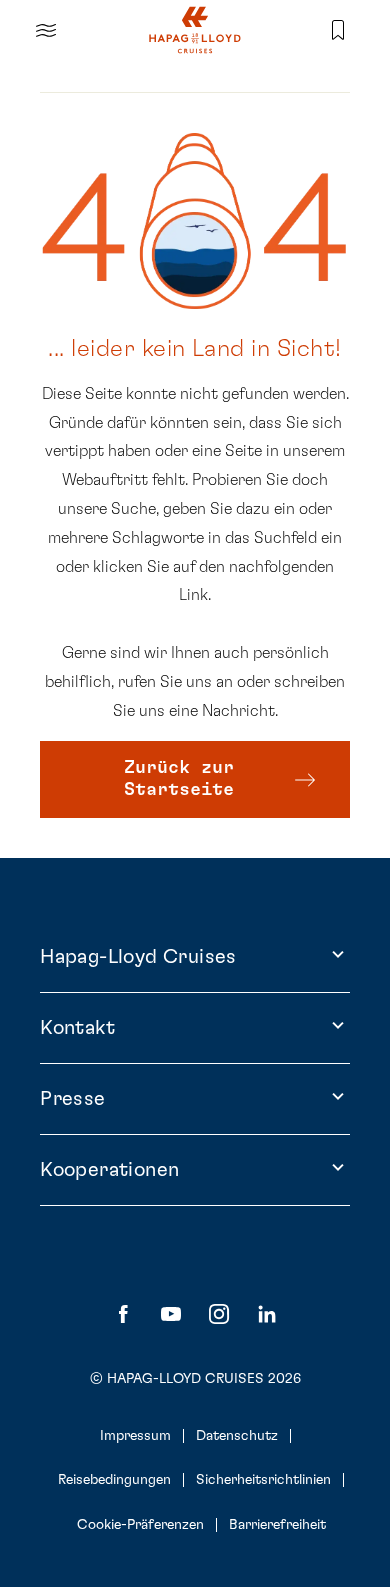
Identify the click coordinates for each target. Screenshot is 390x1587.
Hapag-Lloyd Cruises (138, 957)
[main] (195, 429)
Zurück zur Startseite (179, 779)
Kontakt (77, 1028)
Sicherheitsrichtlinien (263, 1480)
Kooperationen (109, 1170)
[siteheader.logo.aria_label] (195, 30)
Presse (72, 1099)
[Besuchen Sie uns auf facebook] (123, 1314)
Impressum (135, 1436)
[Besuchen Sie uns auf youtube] (171, 1314)
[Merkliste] (338, 30)
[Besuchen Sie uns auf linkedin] (267, 1314)
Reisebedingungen (114, 1480)
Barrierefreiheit (277, 1525)
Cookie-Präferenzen (140, 1525)
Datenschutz (237, 1436)
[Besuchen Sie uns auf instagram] (219, 1314)
